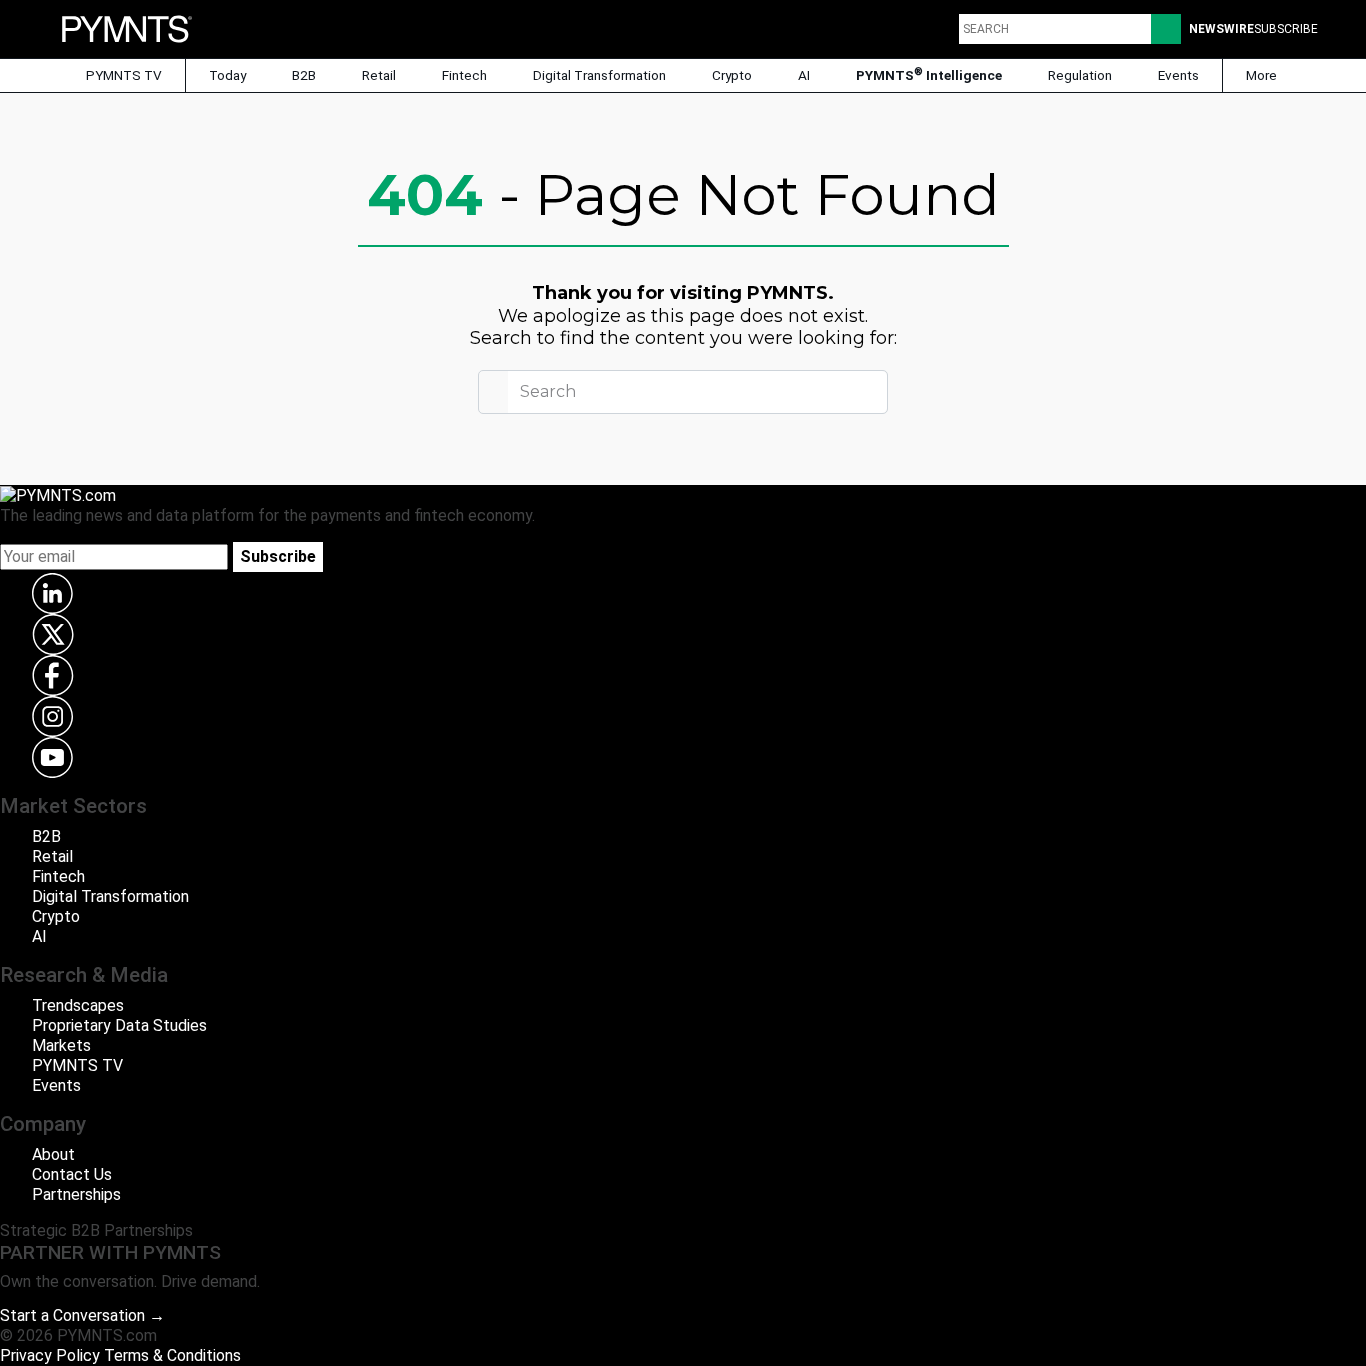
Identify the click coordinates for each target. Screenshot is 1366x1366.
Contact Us (72, 1174)
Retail (379, 75)
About (53, 1154)
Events (1178, 75)
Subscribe (278, 556)
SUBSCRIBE (1286, 29)
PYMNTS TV (122, 75)
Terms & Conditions (172, 1355)
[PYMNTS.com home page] (127, 27)
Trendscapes (78, 1005)
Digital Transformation (599, 75)
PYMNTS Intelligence (929, 74)
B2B (304, 75)
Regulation (1080, 75)
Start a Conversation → (82, 1315)
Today (227, 75)
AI (804, 75)
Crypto (732, 75)
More (1263, 75)
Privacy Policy (50, 1355)
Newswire (1221, 29)
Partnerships (76, 1194)
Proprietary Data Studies (119, 1025)
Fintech (464, 75)
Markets (61, 1045)
